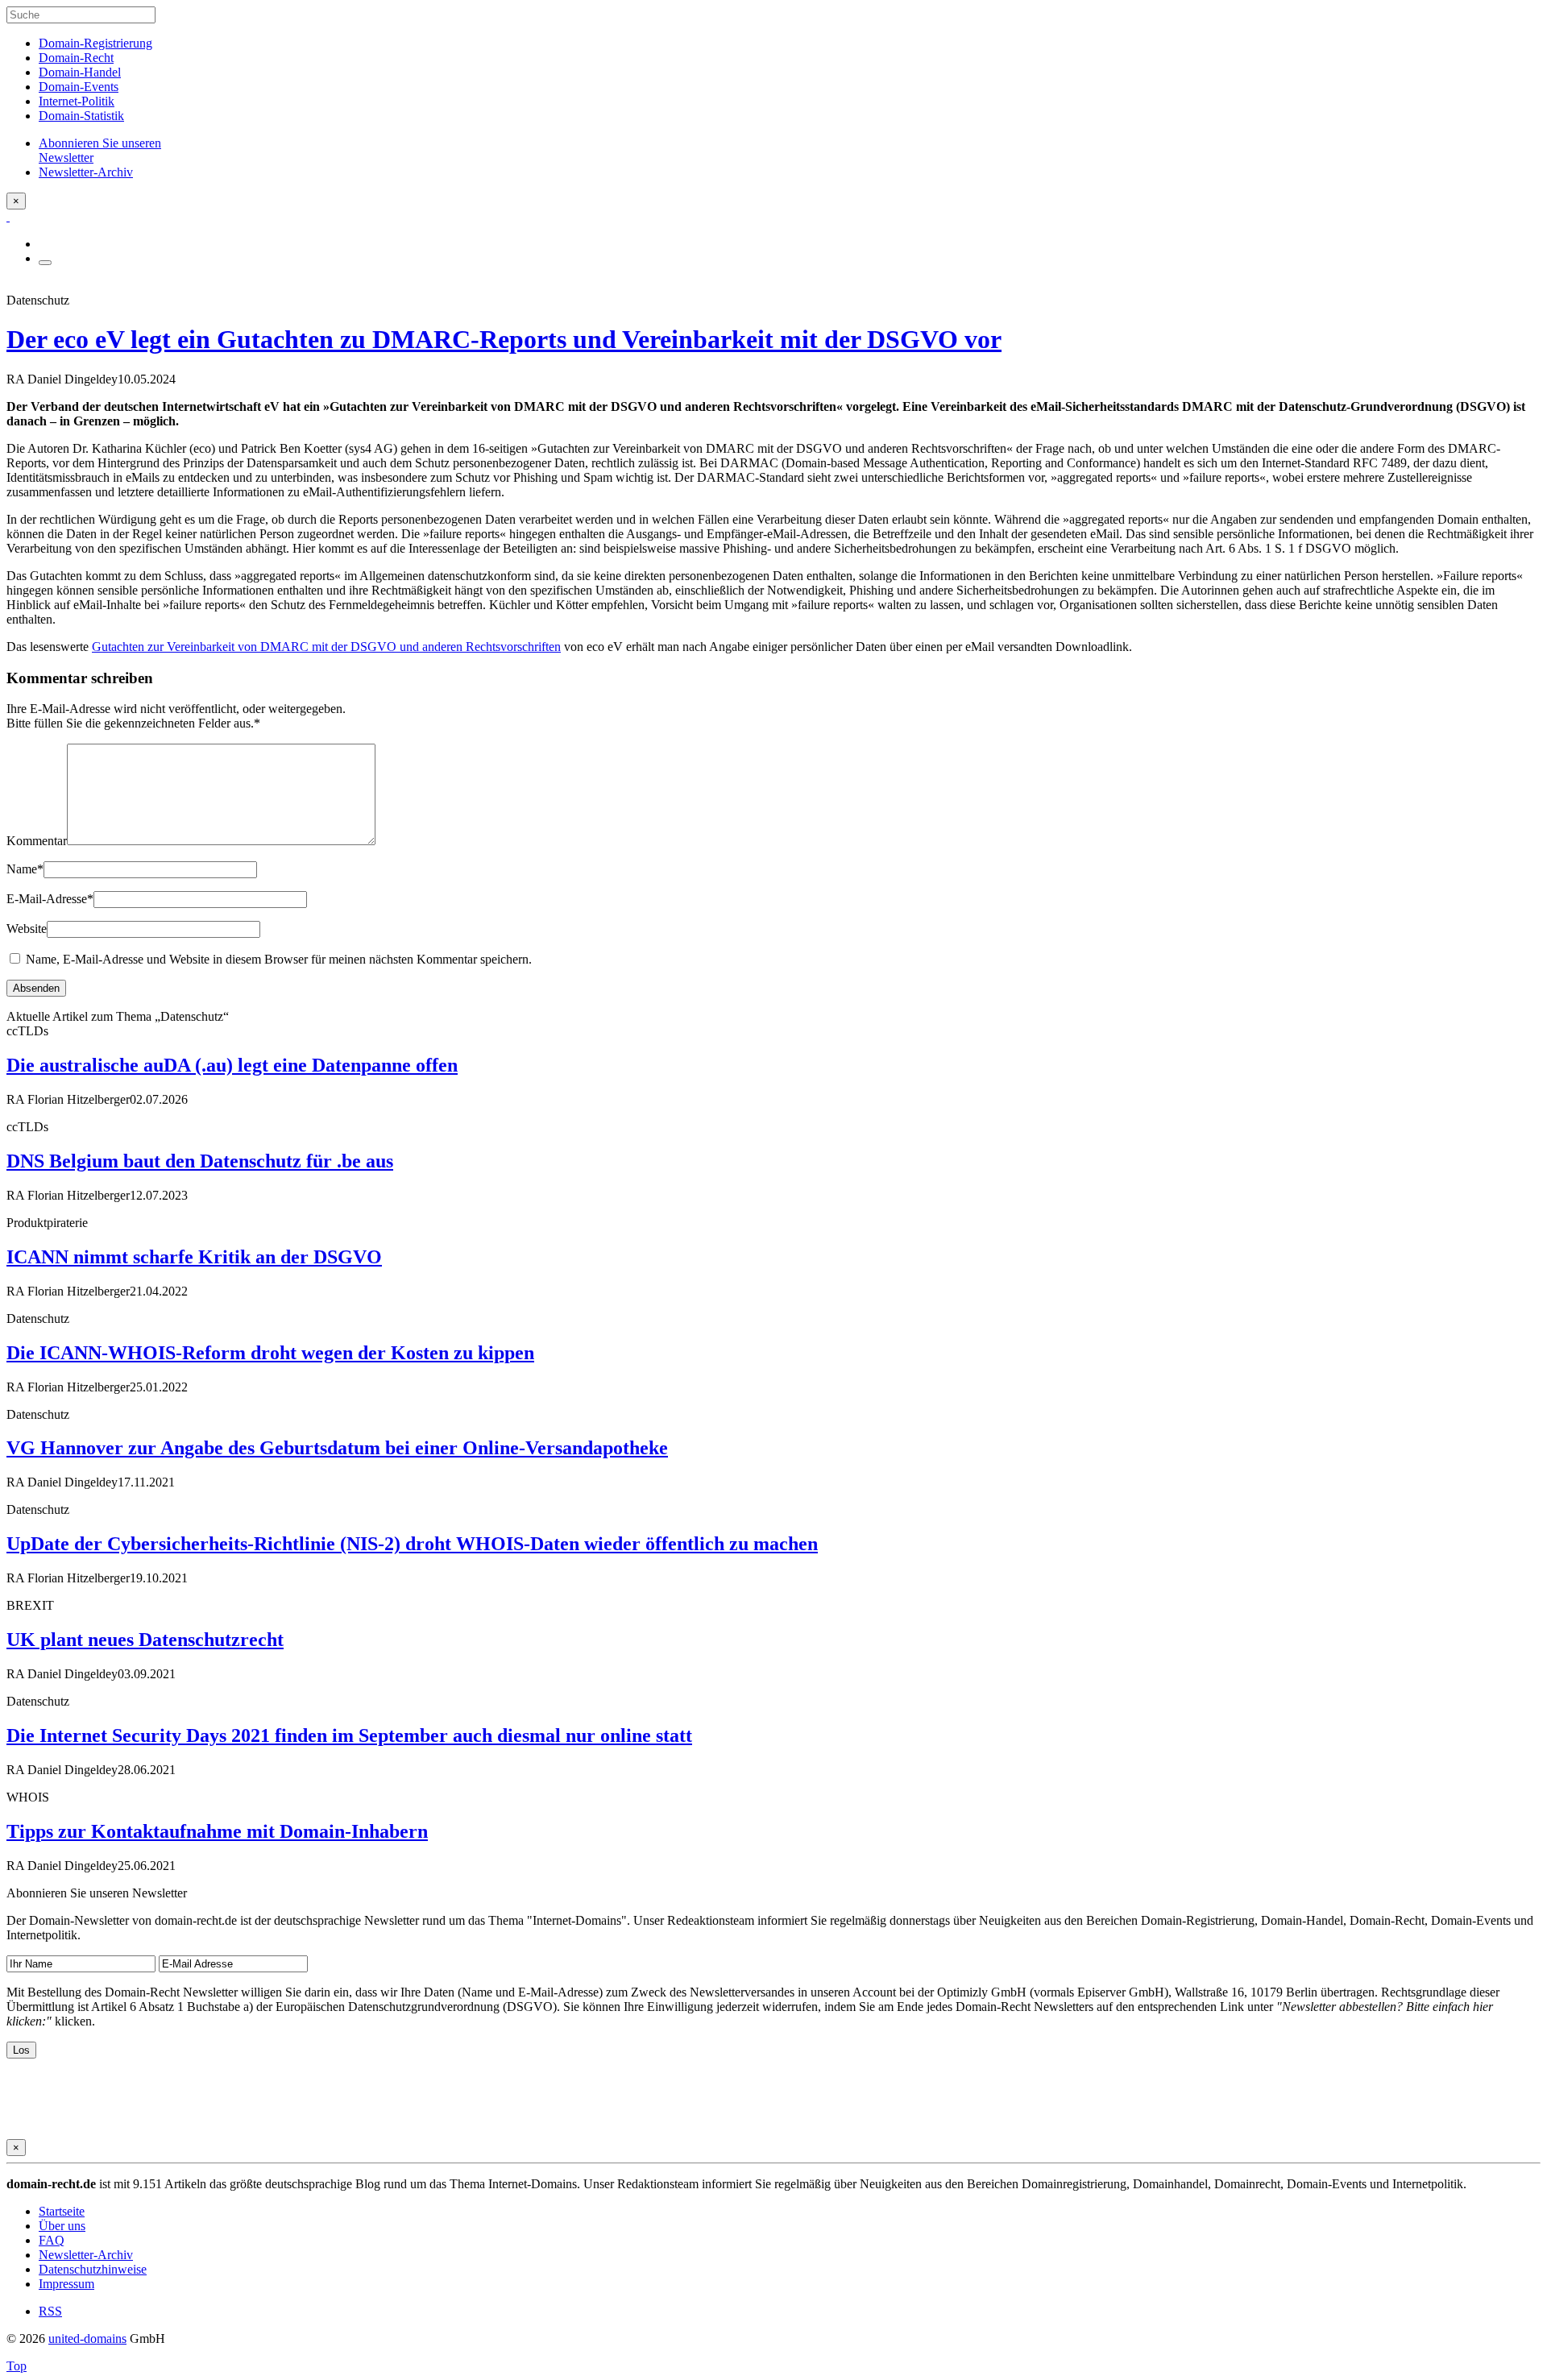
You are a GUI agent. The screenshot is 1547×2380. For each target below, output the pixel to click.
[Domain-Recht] (8, 216)
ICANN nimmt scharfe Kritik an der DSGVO (194, 1257)
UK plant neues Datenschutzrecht (145, 1640)
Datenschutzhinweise (93, 2269)
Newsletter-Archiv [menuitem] (86, 172)
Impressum (66, 2284)
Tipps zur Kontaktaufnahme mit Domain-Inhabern (217, 1831)
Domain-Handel (80, 72)
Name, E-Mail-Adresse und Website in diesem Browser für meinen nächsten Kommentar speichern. (279, 959)
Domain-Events (79, 87)
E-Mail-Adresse (50, 899)
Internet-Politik (77, 101)
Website (27, 929)
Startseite (62, 2211)
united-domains (87, 2339)
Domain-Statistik (81, 116)
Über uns (62, 2226)
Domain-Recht (76, 58)
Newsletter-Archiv (86, 2255)
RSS (50, 2311)
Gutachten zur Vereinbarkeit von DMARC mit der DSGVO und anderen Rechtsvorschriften (326, 647)
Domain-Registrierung (95, 43)
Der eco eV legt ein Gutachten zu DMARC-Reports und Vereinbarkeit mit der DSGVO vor (504, 339)
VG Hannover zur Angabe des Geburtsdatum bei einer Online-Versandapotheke (337, 1448)
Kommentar (37, 841)
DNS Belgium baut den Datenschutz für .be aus (200, 1161)
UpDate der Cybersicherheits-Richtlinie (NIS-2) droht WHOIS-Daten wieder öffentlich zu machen (412, 1544)
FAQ (52, 2240)
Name (25, 869)
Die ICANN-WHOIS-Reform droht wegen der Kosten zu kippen (270, 1353)
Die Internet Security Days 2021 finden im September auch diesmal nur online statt (349, 1735)
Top (17, 2366)
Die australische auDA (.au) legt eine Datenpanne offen (232, 1065)
